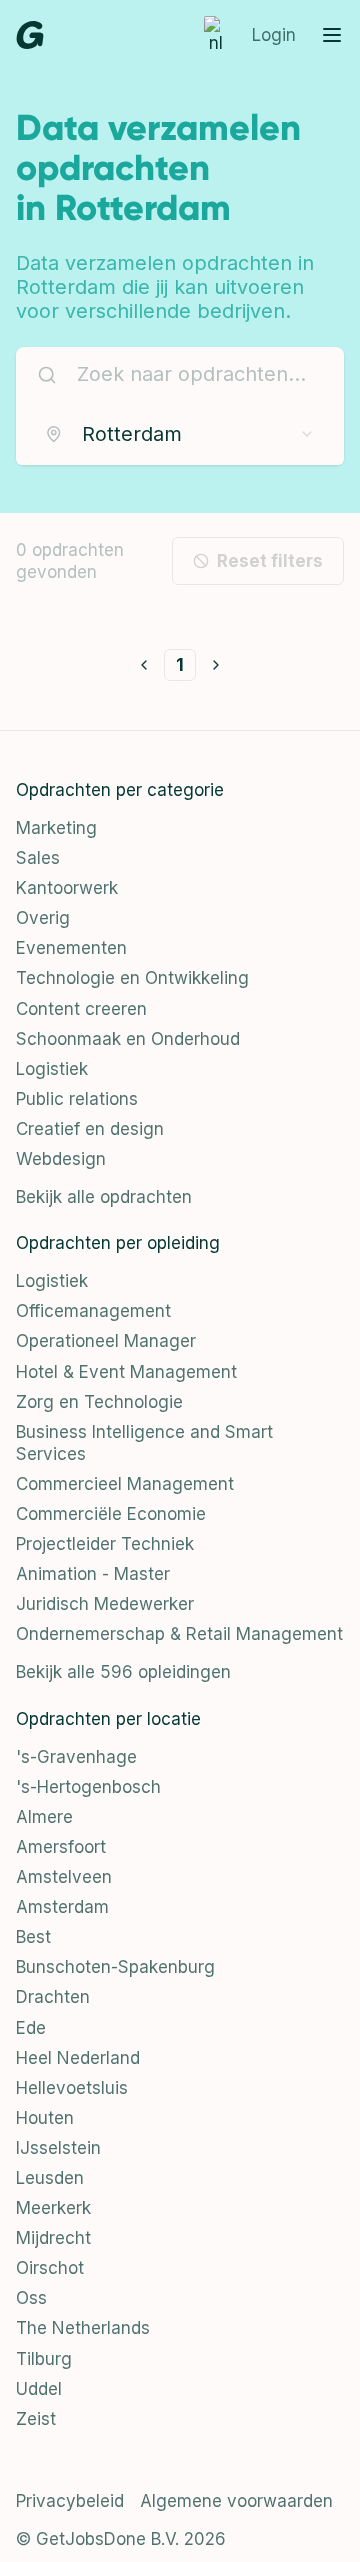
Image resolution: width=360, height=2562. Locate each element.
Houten (45, 2118)
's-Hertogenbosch (88, 1787)
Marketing (56, 828)
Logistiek (52, 1069)
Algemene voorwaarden (236, 2501)
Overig (43, 918)
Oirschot (50, 2268)
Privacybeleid (70, 2501)
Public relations (77, 1099)
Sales (38, 858)
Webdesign (61, 1159)
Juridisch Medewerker (105, 1604)
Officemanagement (93, 1311)
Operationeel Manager (106, 1341)
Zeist (36, 2419)
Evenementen (71, 948)
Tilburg (44, 2359)
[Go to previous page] (144, 665)
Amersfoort (61, 1847)
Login (274, 35)
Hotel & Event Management (126, 1372)
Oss (31, 2298)
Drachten (53, 1997)
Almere (44, 1817)
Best (33, 1937)
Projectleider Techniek (105, 1544)
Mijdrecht (53, 2238)
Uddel (39, 2389)
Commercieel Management (125, 1484)
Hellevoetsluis (72, 2088)
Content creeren (81, 1009)
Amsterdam (62, 1907)
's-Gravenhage (76, 1757)
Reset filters (270, 561)
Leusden (50, 2178)
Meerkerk (53, 2208)
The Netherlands (83, 2328)
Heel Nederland (78, 2058)
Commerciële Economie (111, 1514)
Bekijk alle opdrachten (104, 1197)
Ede (31, 2028)
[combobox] (180, 434)
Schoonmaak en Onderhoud (128, 1039)
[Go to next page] (216, 665)
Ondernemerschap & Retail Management (179, 1634)
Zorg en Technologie (99, 1402)
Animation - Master (93, 1574)
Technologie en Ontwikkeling (132, 978)
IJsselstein (58, 2148)
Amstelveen (64, 1877)
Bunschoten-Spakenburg (115, 1967)
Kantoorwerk (67, 888)
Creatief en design (90, 1129)
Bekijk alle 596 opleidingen (123, 1672)
